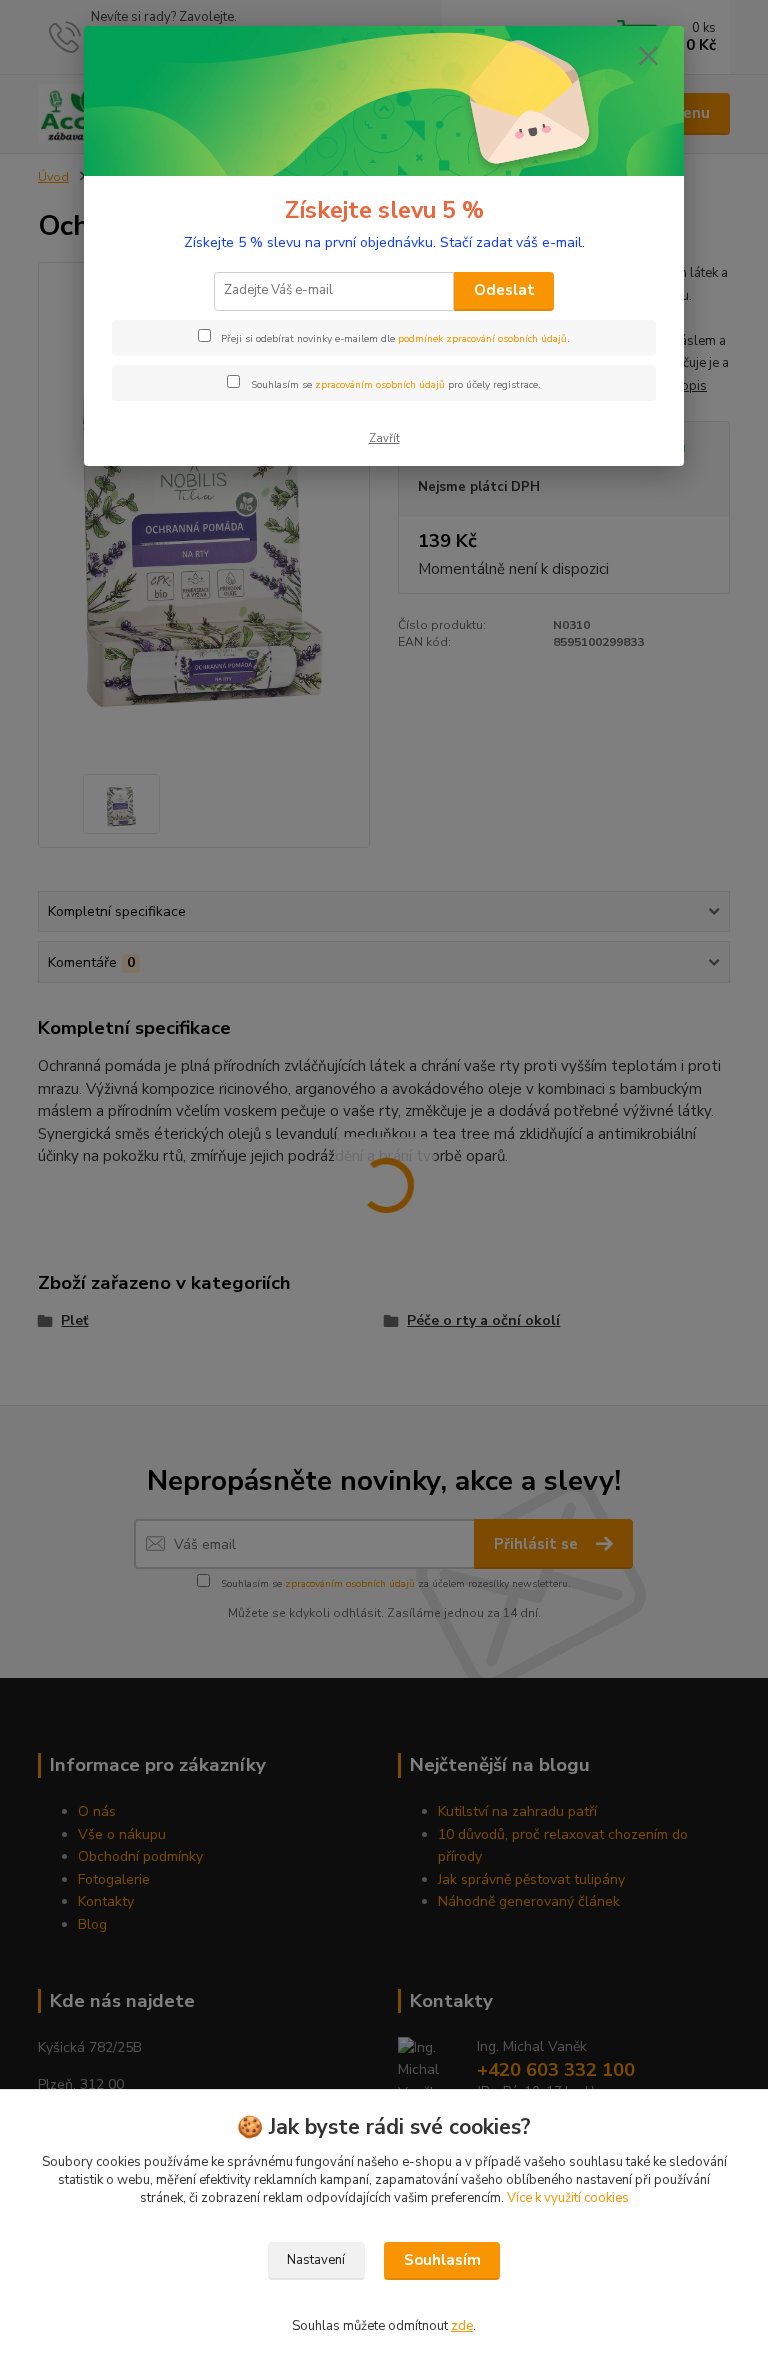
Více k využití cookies (568, 2198)
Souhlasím (442, 2260)
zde (462, 2326)
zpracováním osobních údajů (380, 385)
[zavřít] (648, 57)
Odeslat (504, 290)
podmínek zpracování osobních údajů (482, 339)
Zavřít (384, 438)
